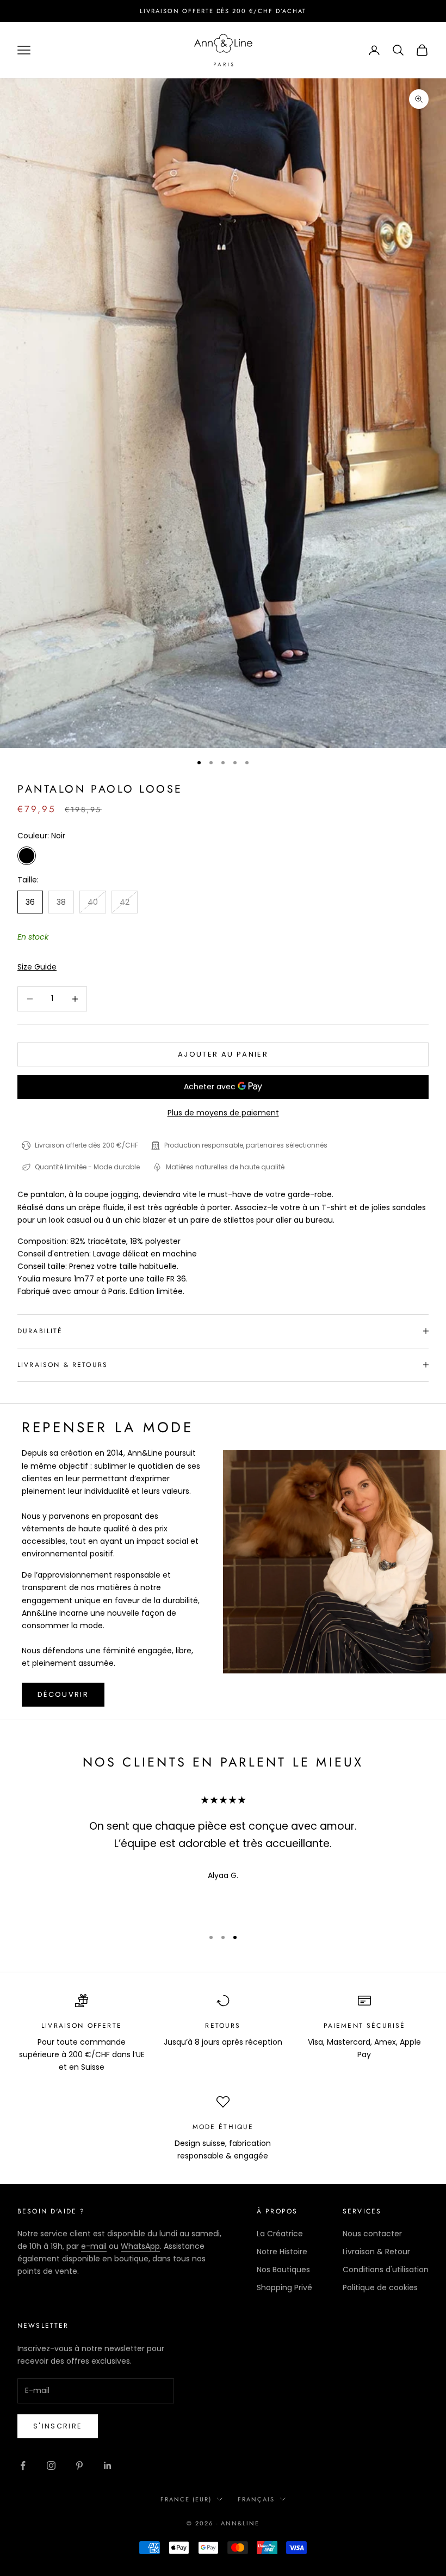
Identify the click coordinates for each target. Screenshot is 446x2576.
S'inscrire (58, 2426)
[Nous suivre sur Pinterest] (79, 2465)
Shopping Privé (284, 2287)
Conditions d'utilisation (386, 2270)
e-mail (94, 2246)
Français (256, 2499)
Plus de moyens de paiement (223, 1113)
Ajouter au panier (223, 1054)
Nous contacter (372, 2234)
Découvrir (63, 1694)
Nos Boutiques (283, 2270)
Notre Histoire (282, 2252)
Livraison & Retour (376, 2252)
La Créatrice (280, 2234)
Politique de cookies (380, 2287)
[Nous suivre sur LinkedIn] (108, 2465)
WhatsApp (140, 2246)
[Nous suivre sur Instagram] (51, 2465)
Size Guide (37, 967)
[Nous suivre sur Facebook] (23, 2465)
